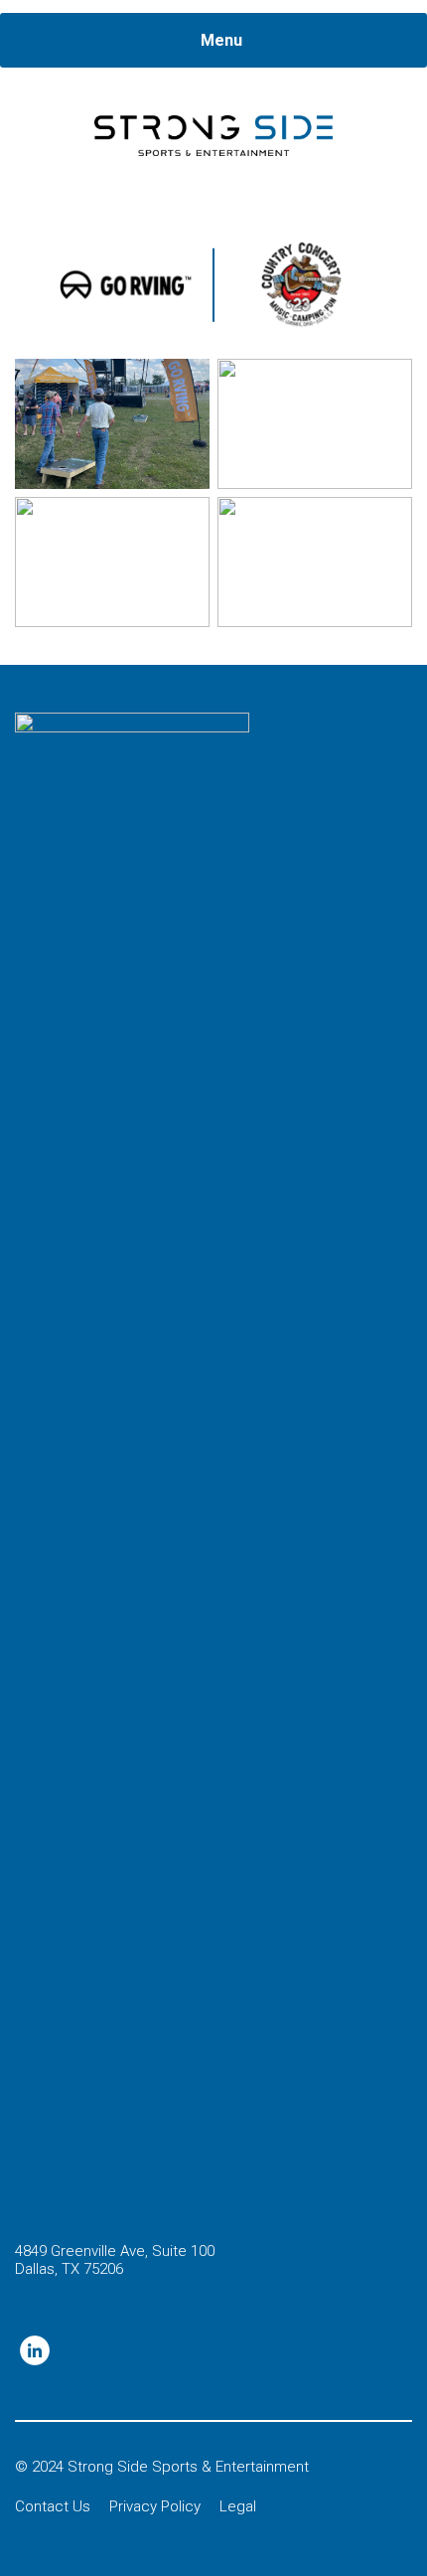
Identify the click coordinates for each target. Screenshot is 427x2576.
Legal (238, 2506)
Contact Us (53, 2506)
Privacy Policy (155, 2506)
